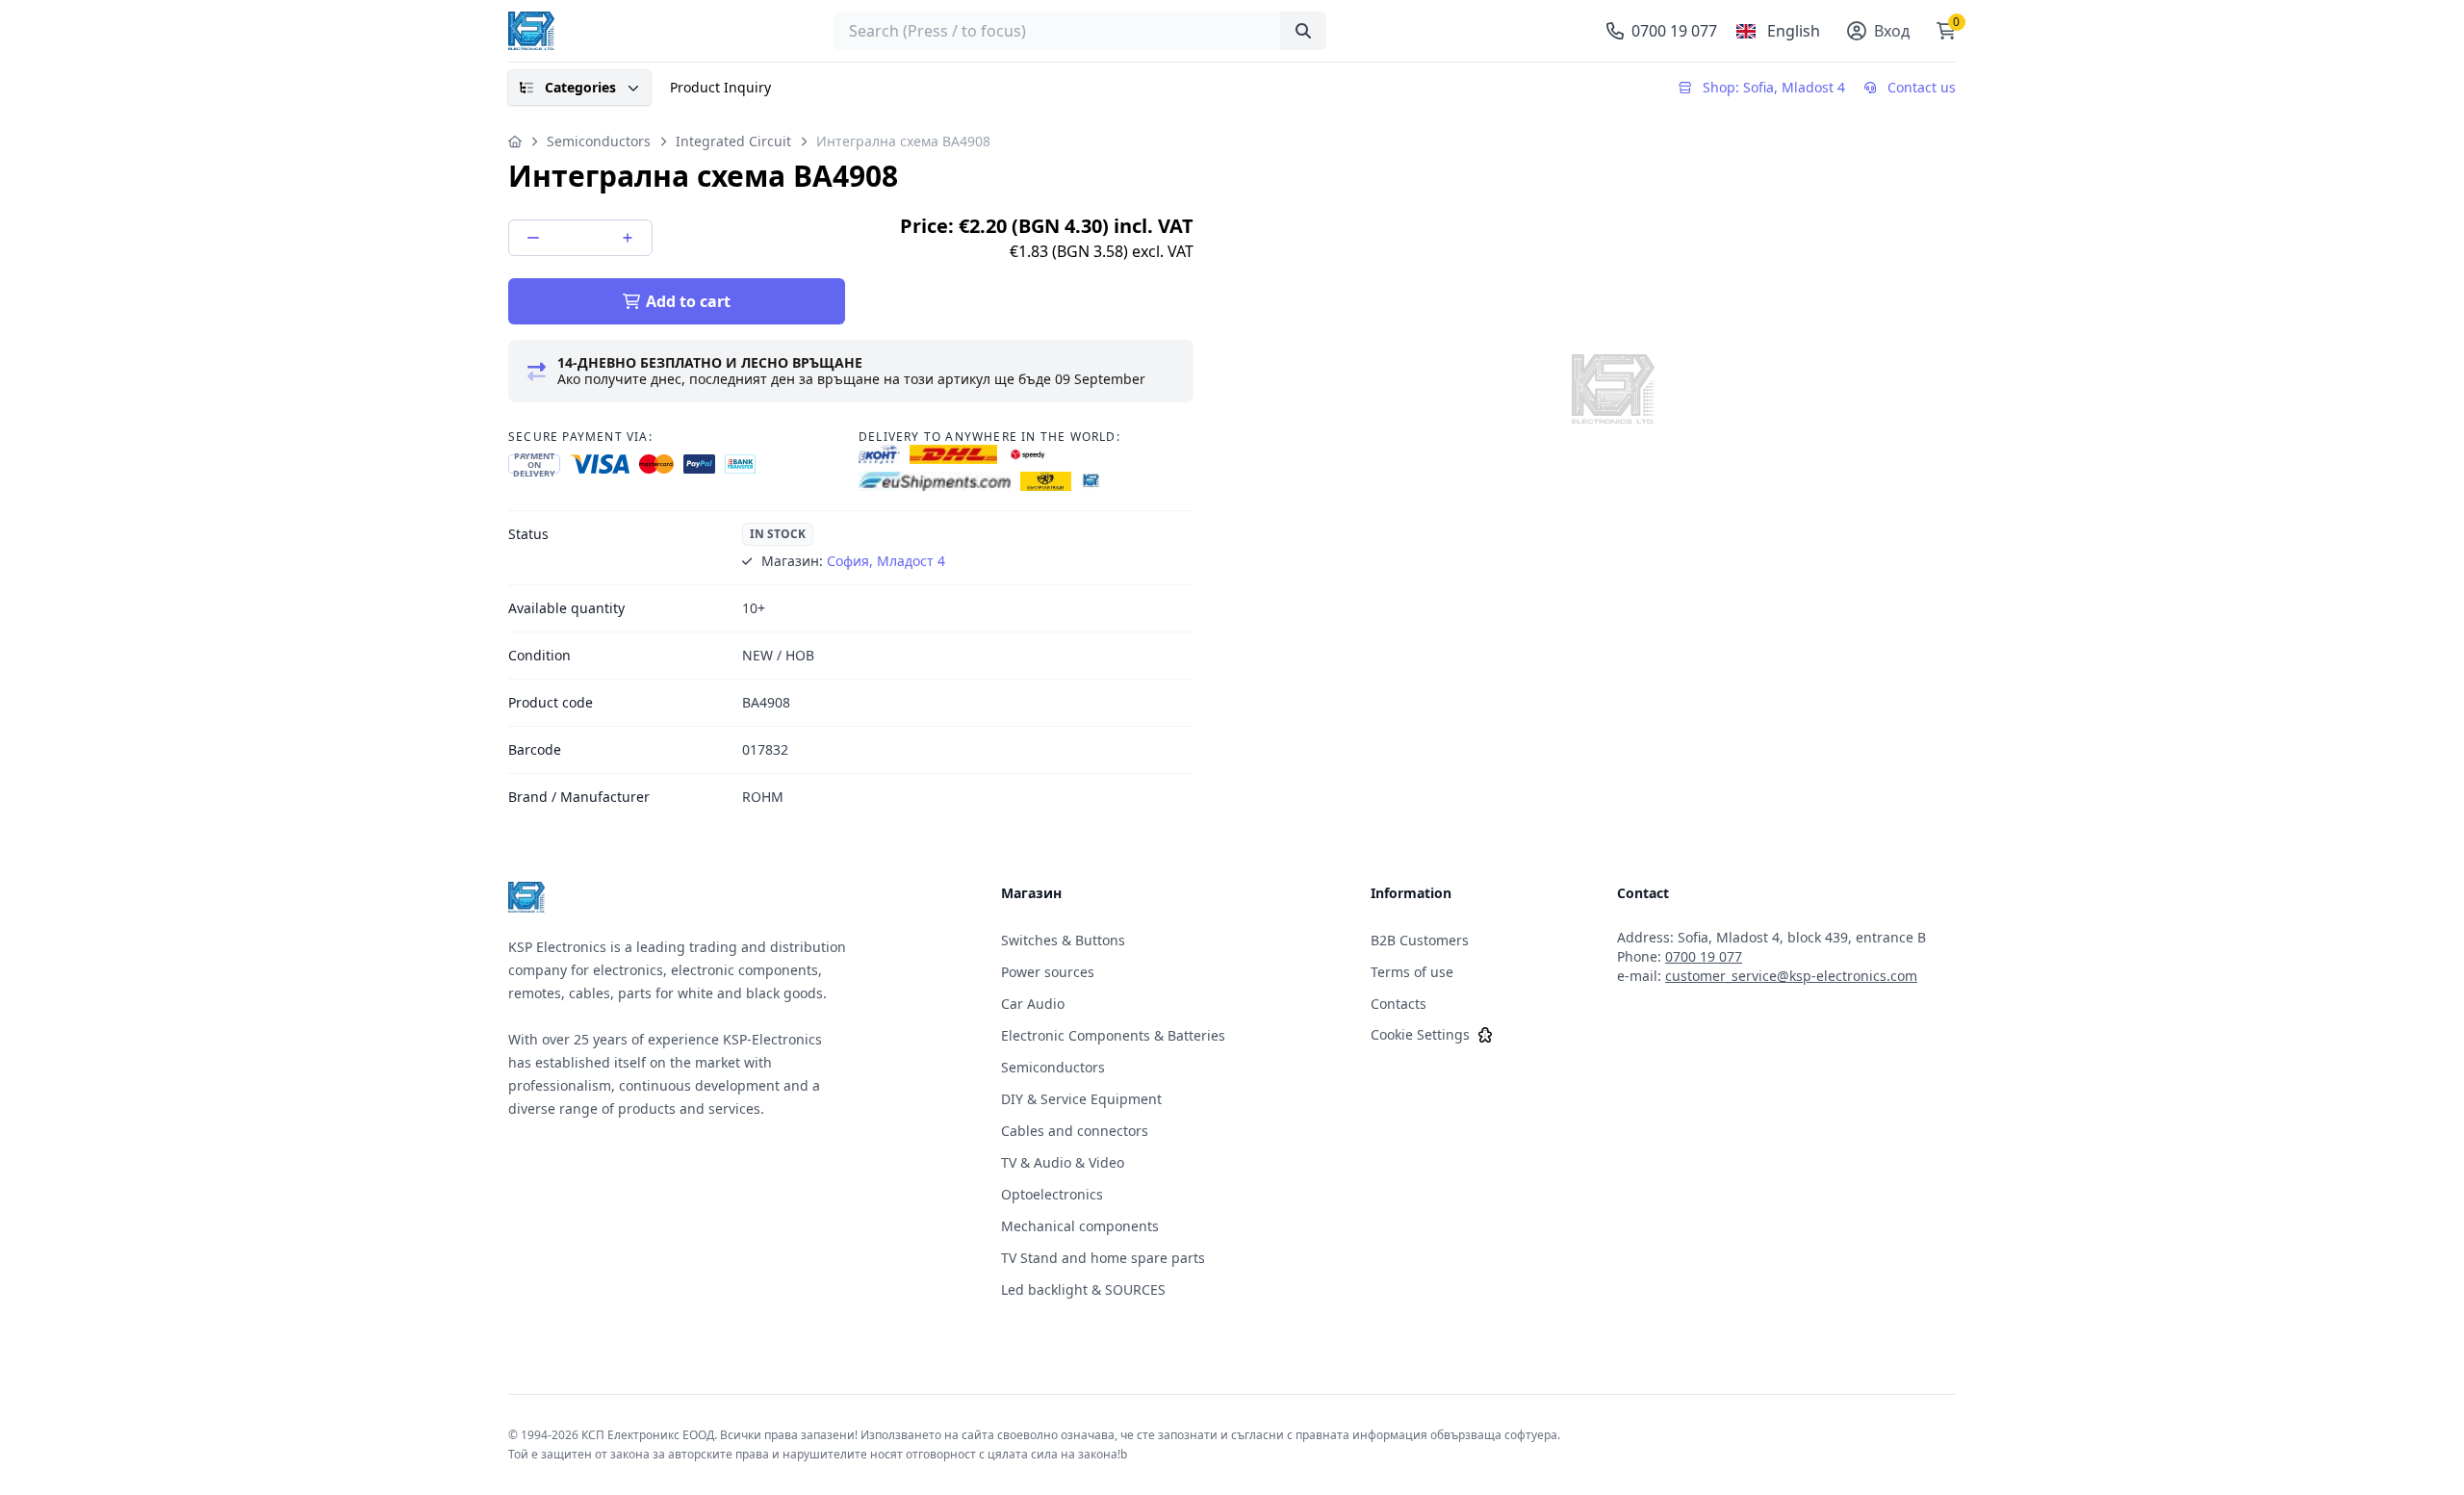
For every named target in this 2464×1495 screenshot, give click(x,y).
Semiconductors (599, 141)
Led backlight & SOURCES (1083, 1289)
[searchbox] (1080, 31)
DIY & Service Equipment (1081, 1099)
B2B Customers (1420, 940)
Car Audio (1033, 1004)
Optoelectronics (1052, 1194)
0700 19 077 (1704, 956)
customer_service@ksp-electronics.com (1791, 976)
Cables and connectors (1075, 1131)
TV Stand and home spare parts (1103, 1258)
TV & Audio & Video (1063, 1162)
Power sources (1048, 972)
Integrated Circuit (733, 141)
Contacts (1399, 1004)
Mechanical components (1080, 1226)
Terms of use (1412, 972)
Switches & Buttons (1063, 940)
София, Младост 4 (886, 561)
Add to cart (688, 301)
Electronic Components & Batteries (1113, 1035)
